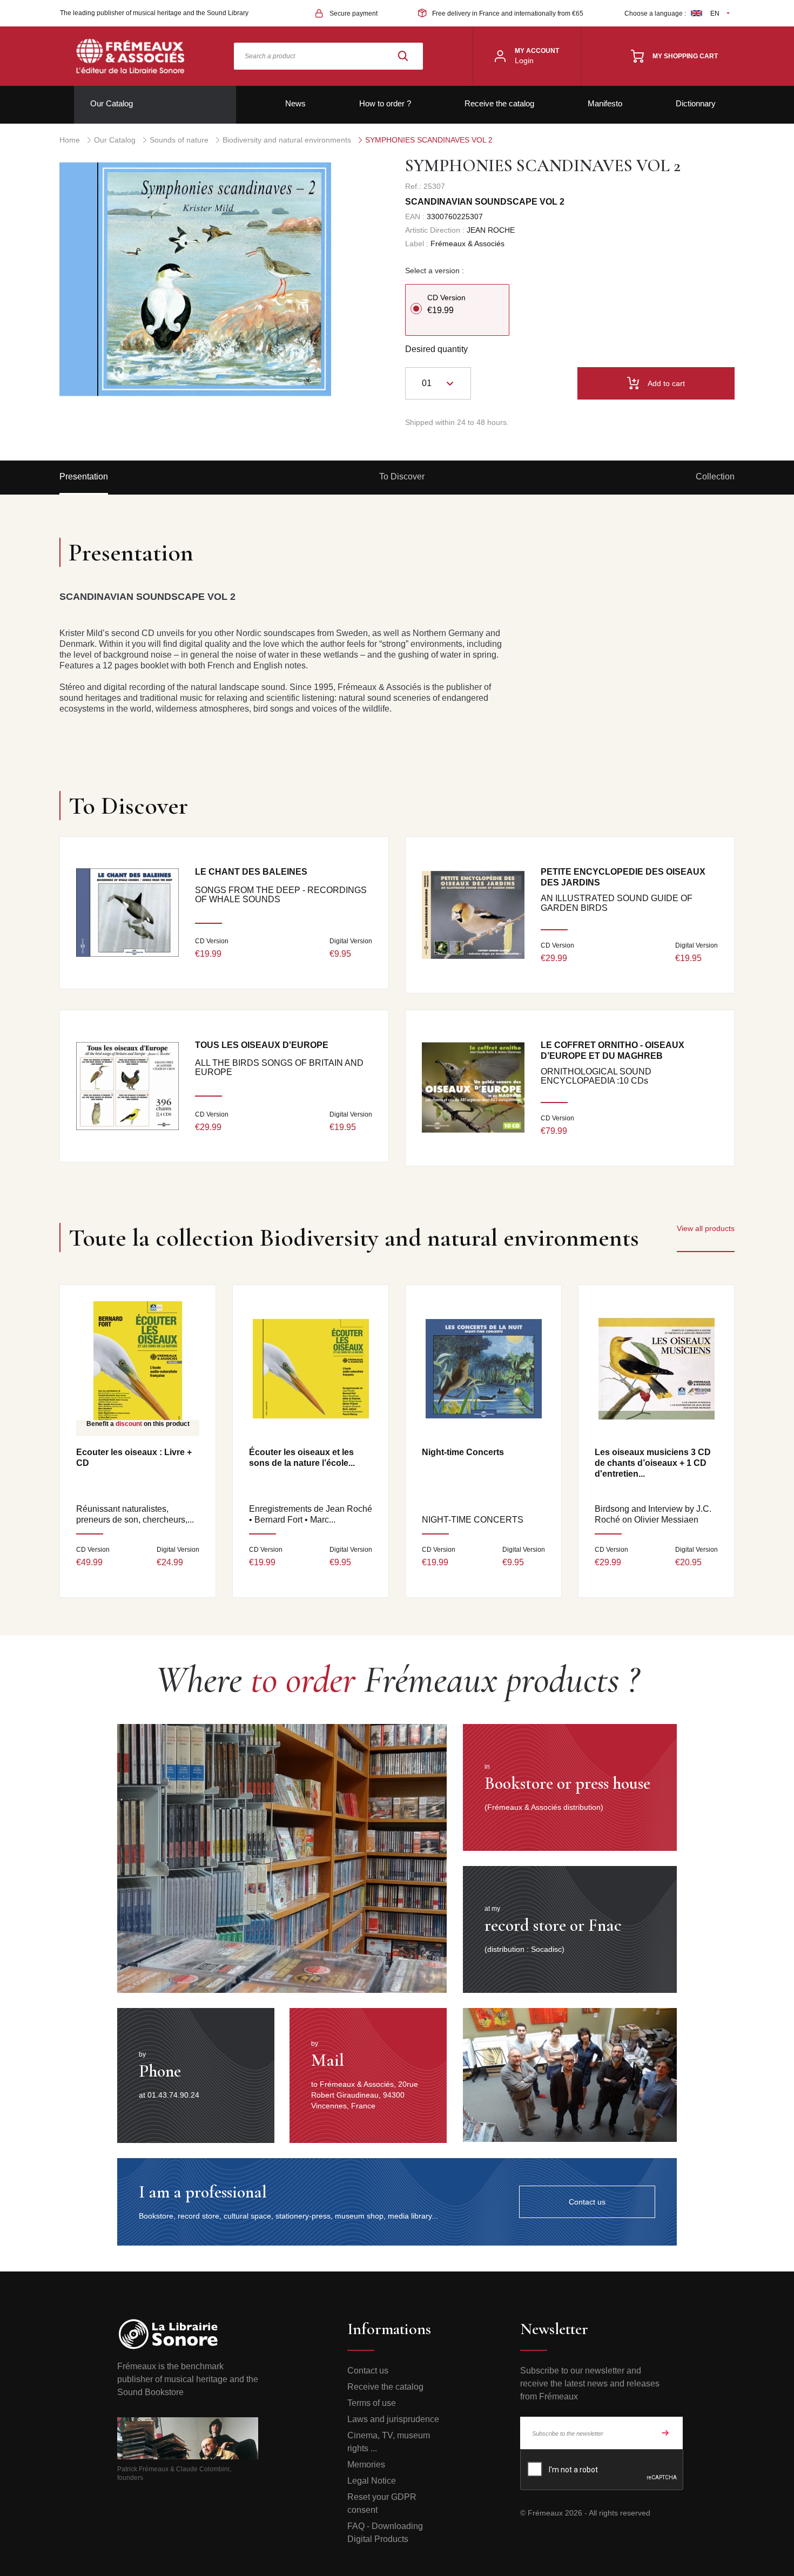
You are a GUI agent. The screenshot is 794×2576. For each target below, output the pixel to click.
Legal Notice (372, 2481)
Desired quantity (436, 349)
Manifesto (605, 103)
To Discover (402, 476)
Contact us (368, 2371)
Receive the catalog (499, 103)
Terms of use (372, 2403)
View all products (706, 1228)
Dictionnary (696, 103)
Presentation (84, 476)
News (295, 103)
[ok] (665, 2433)
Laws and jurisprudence (393, 2419)
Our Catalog (112, 103)
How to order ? (385, 103)
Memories (366, 2465)
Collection (715, 476)
